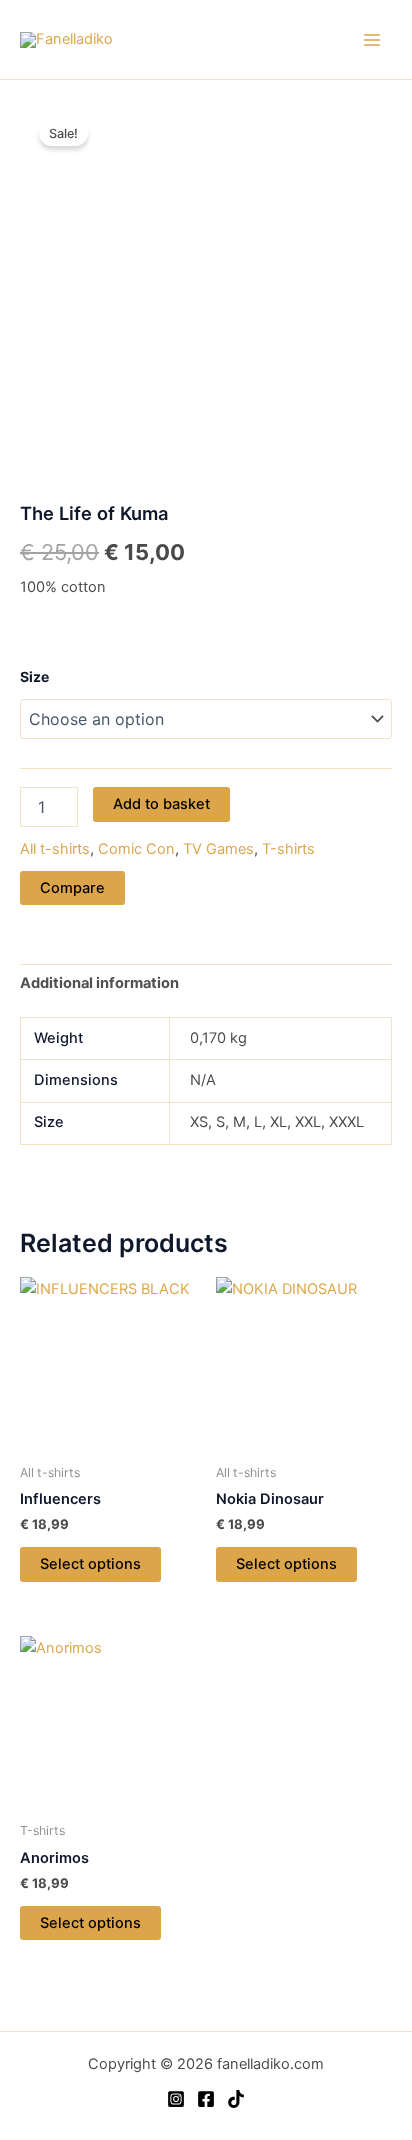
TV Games (218, 849)
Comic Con (136, 849)
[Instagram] (176, 2099)
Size (34, 676)
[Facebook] (206, 2099)
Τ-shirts (288, 849)
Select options (90, 1564)
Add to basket (161, 804)
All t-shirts (55, 849)
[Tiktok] (236, 2099)
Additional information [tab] (99, 983)
